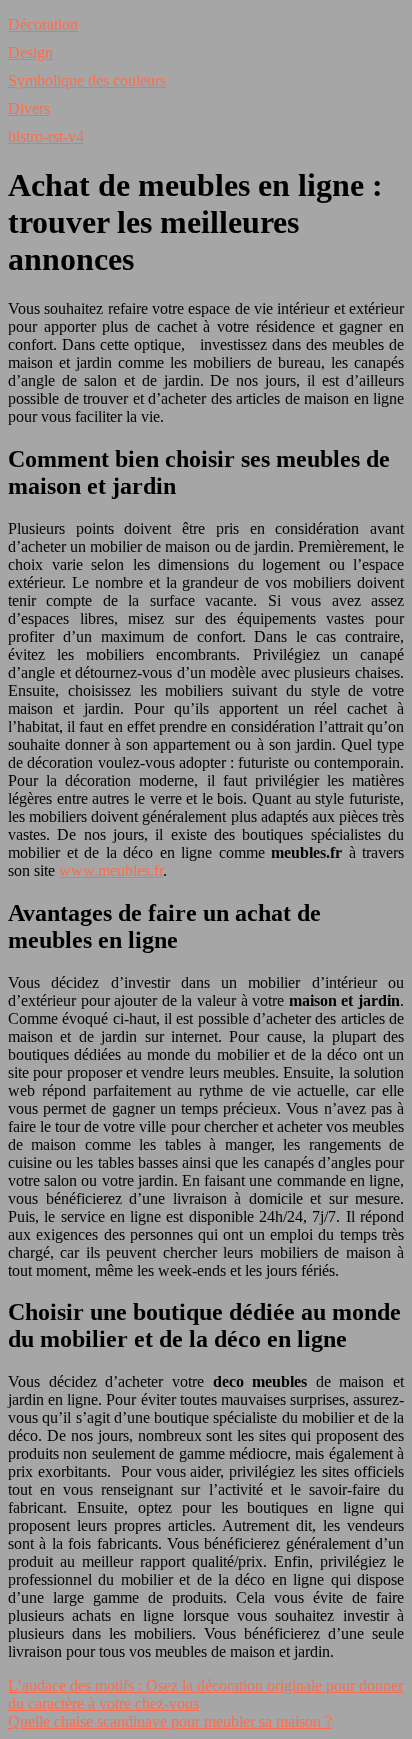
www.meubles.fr (111, 870)
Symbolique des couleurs (87, 80)
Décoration (43, 24)
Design (30, 52)
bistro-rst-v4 (46, 136)
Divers (29, 108)
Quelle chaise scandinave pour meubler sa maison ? (170, 1721)
